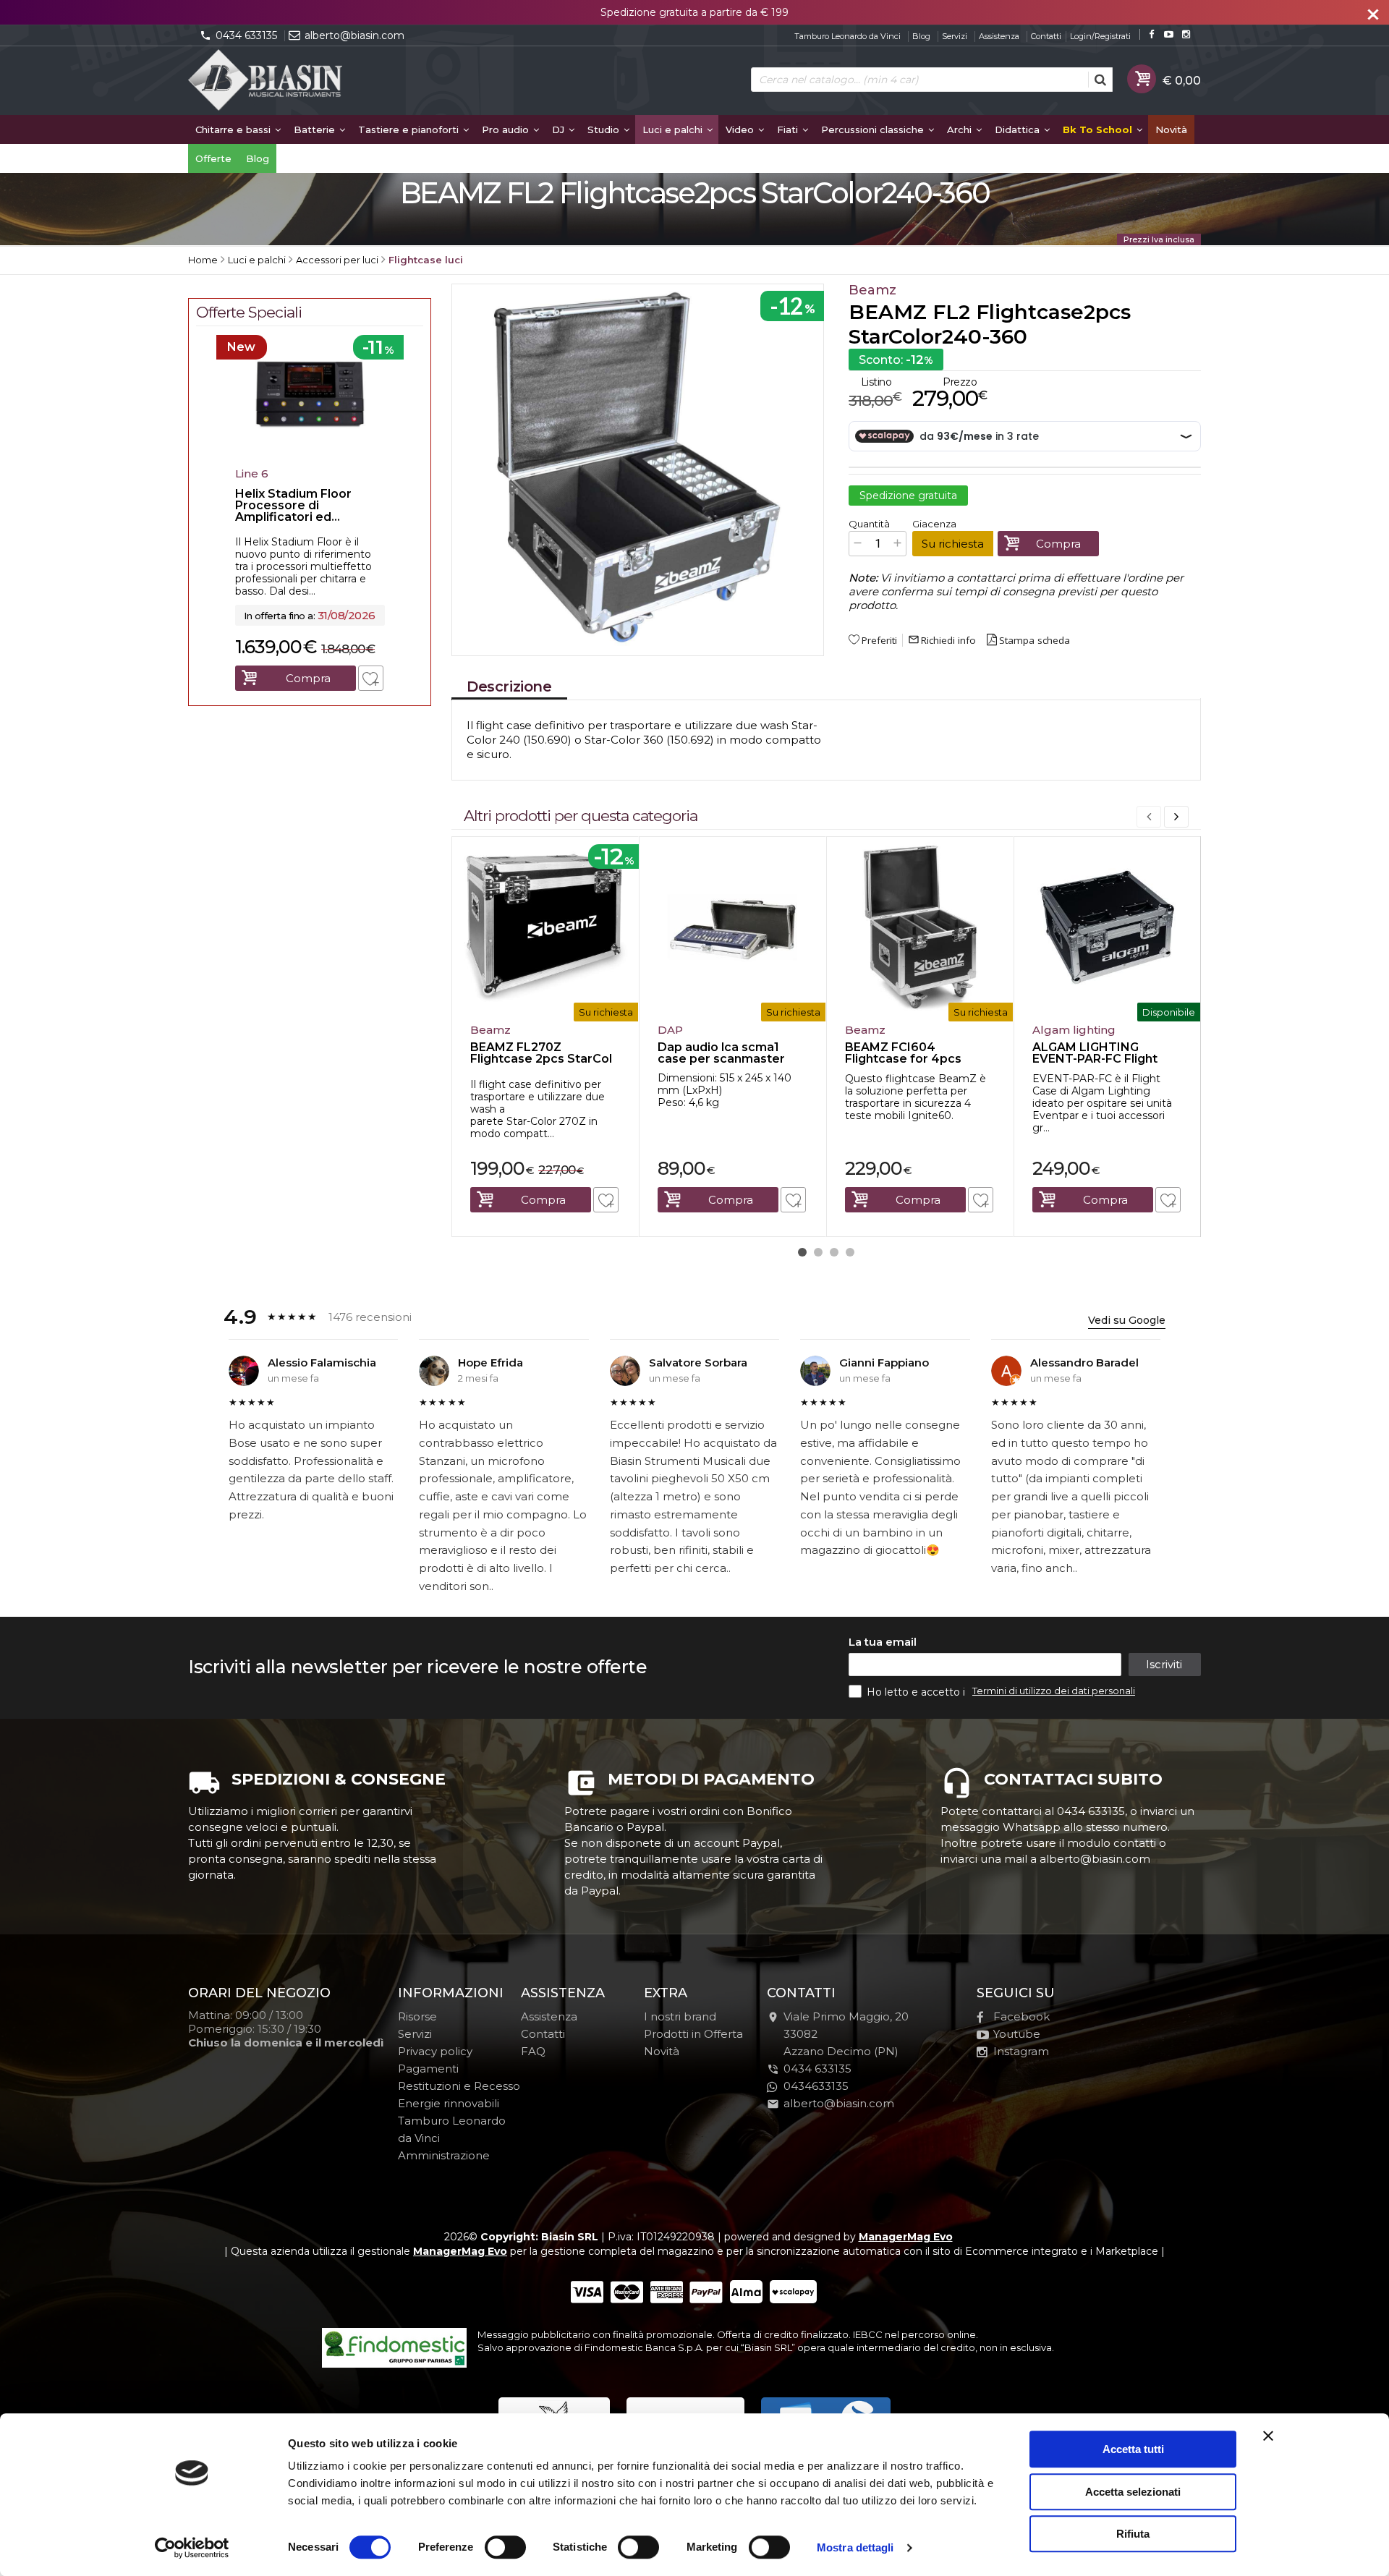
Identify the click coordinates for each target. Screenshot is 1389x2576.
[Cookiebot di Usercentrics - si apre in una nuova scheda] (192, 2548)
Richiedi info (942, 640)
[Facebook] (1151, 34)
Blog (921, 36)
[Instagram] (1186, 34)
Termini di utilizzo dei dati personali (1054, 1691)
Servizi (955, 36)
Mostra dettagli (855, 2547)
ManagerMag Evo (906, 2237)
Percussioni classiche (874, 129)
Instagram (1021, 2051)
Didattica (1019, 129)
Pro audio (507, 129)
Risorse (417, 2016)
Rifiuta (1133, 2534)
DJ (560, 129)
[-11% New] (310, 456)
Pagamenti (428, 2069)
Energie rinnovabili (449, 2103)
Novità (1171, 129)
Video (741, 129)
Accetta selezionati (1133, 2492)
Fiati (789, 129)
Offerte (213, 158)
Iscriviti (1164, 1664)
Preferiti (879, 640)
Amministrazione (444, 2155)
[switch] (505, 2547)
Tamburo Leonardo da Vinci (848, 36)
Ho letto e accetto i (917, 1692)
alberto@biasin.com (354, 35)
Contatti (1046, 36)
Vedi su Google (1127, 1320)
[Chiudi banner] (1268, 2436)
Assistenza (999, 36)
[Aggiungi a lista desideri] (606, 1200)
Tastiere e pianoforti (410, 129)
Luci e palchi (674, 129)
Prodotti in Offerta (693, 2034)
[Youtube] (1169, 34)
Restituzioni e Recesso (459, 2086)
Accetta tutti (1133, 2449)
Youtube (1017, 2034)
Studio (605, 129)
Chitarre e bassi (234, 129)
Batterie (316, 129)
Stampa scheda (1035, 640)
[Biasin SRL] (266, 81)
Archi (961, 129)
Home (203, 260)
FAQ (533, 2051)
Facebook (1021, 2016)
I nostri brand (680, 2016)
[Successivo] (1176, 817)
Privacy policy (435, 2051)
